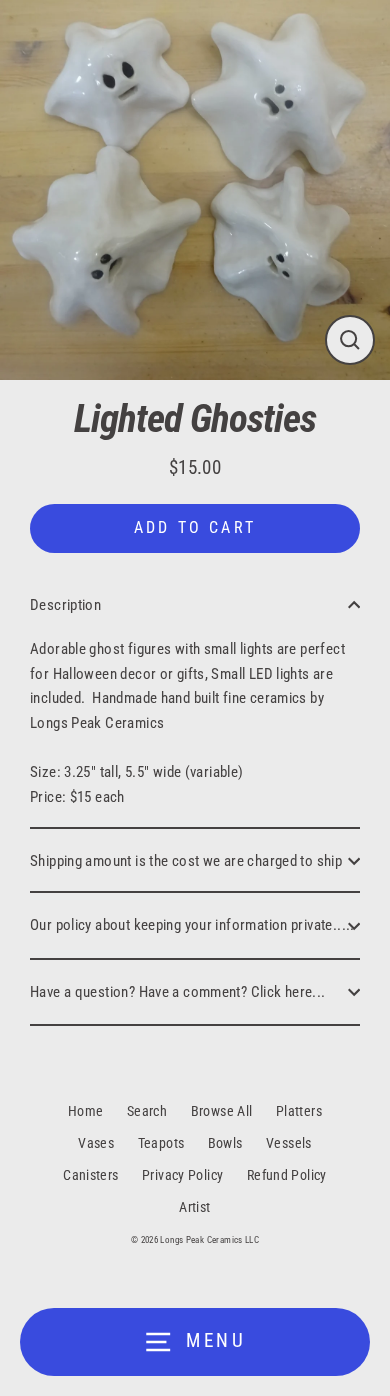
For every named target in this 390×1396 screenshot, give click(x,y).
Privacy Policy (182, 1175)
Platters (299, 1111)
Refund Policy (287, 1175)
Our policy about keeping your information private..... (192, 925)
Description (65, 605)
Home (86, 1111)
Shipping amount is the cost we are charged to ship (186, 861)
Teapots (161, 1143)
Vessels (289, 1143)
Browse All (222, 1111)
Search (147, 1111)
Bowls (225, 1143)
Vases (96, 1143)
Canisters (90, 1175)
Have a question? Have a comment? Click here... (178, 992)
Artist (194, 1207)
